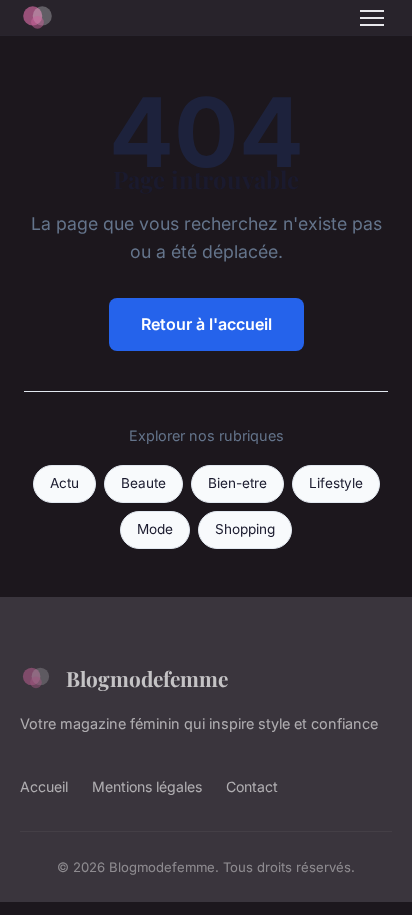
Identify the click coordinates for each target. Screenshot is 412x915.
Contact (252, 786)
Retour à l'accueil (206, 324)
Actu (64, 483)
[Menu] (372, 18)
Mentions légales (147, 786)
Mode (155, 529)
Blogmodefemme (147, 678)
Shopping (245, 529)
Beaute (143, 483)
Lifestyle (336, 483)
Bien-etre (237, 483)
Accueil (44, 786)
